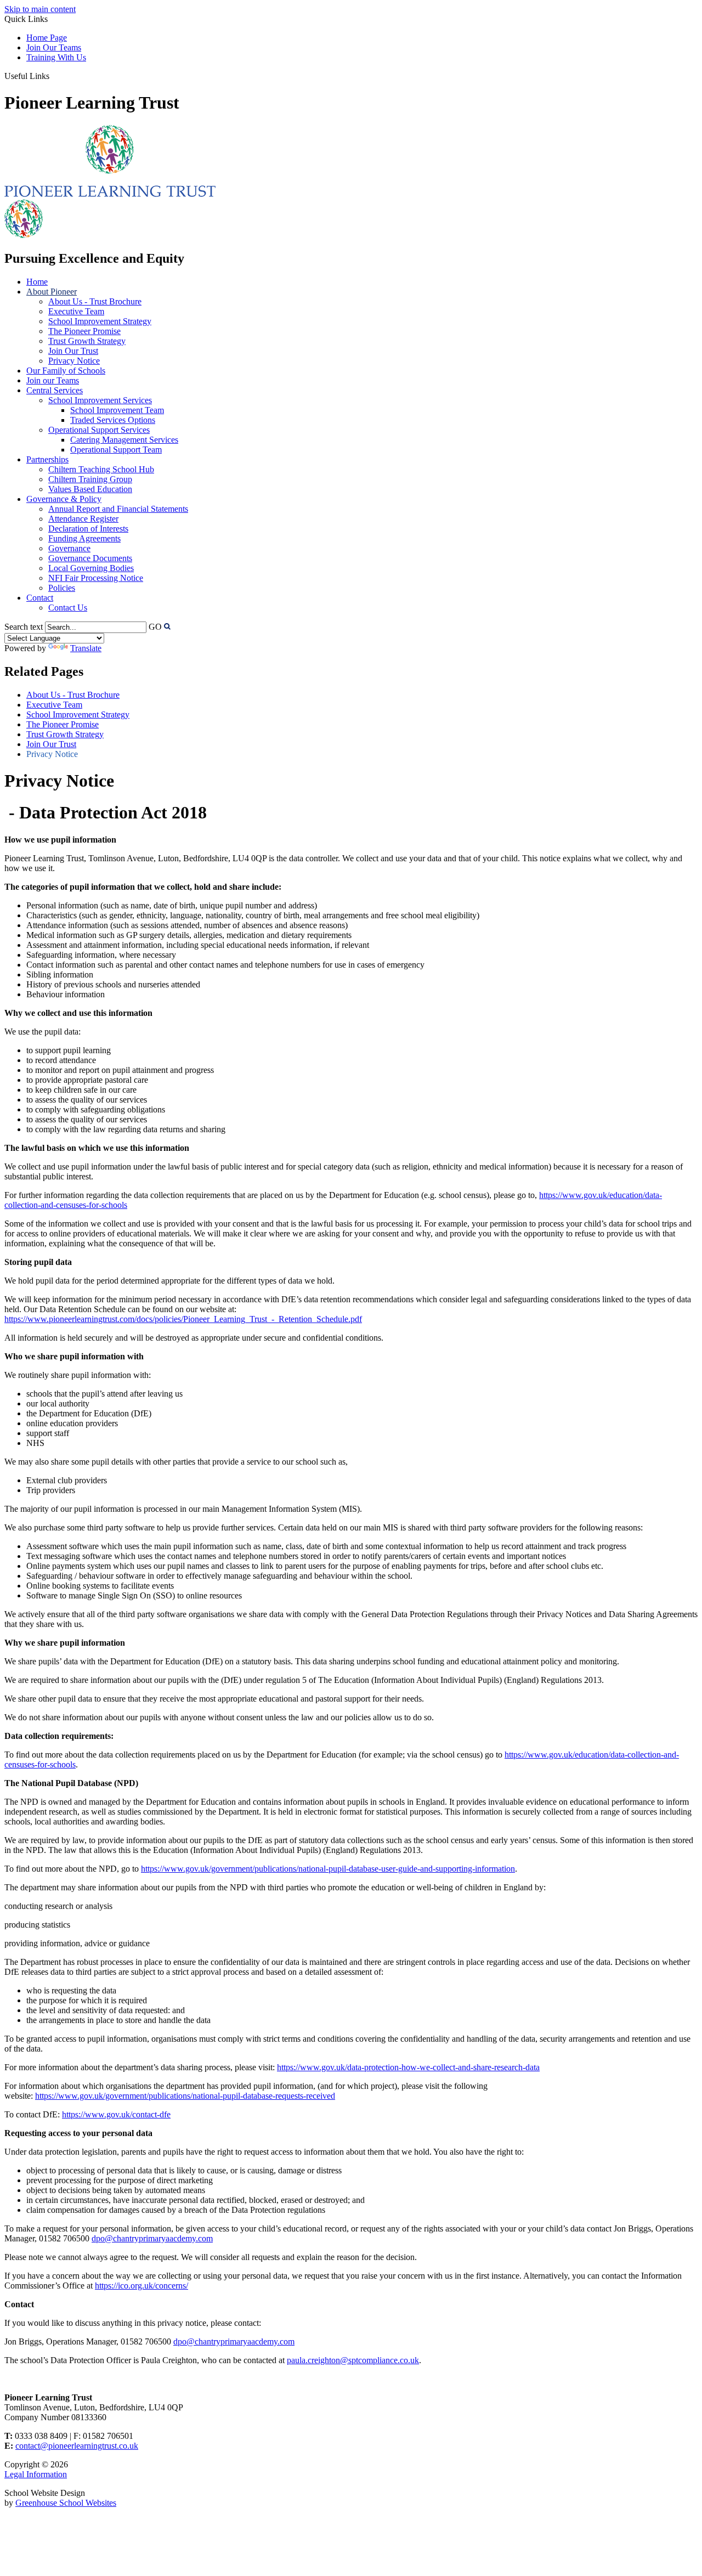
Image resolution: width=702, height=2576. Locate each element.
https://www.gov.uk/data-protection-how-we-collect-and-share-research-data (408, 2067)
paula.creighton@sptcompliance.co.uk (353, 2360)
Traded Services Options (113, 420)
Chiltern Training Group (90, 479)
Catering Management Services (124, 440)
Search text (24, 627)
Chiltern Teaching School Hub (101, 469)
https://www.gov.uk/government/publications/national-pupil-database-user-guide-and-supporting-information (328, 1869)
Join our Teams (53, 380)
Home (37, 282)
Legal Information (36, 2474)
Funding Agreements (84, 538)
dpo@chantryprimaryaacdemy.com (152, 2238)
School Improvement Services (100, 400)
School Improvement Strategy (100, 321)
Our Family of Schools (66, 371)
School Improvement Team (117, 410)
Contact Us (68, 608)
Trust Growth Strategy (87, 341)
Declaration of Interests (88, 529)
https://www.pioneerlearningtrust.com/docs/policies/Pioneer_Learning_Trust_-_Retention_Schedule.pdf (183, 1319)
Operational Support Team (116, 450)
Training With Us (56, 57)
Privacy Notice (74, 361)
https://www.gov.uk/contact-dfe (116, 2114)
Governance (69, 548)
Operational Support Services (99, 430)
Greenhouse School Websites (66, 2503)
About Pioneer (52, 292)
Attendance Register (83, 519)
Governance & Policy (64, 499)
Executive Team (76, 311)
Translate (86, 648)
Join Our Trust (73, 351)
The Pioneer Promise (84, 331)
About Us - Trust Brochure (95, 301)
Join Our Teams (54, 47)
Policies (62, 588)
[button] (53, 76)
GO (155, 627)
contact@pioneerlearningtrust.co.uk (77, 2446)
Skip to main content (40, 9)
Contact (40, 598)
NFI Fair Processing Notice (96, 578)
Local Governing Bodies (91, 568)
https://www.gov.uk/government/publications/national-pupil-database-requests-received (185, 2096)
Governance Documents (90, 558)
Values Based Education (90, 489)
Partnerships (47, 459)
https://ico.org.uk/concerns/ (141, 2286)
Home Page (47, 38)
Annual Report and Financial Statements (118, 509)
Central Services (55, 390)
